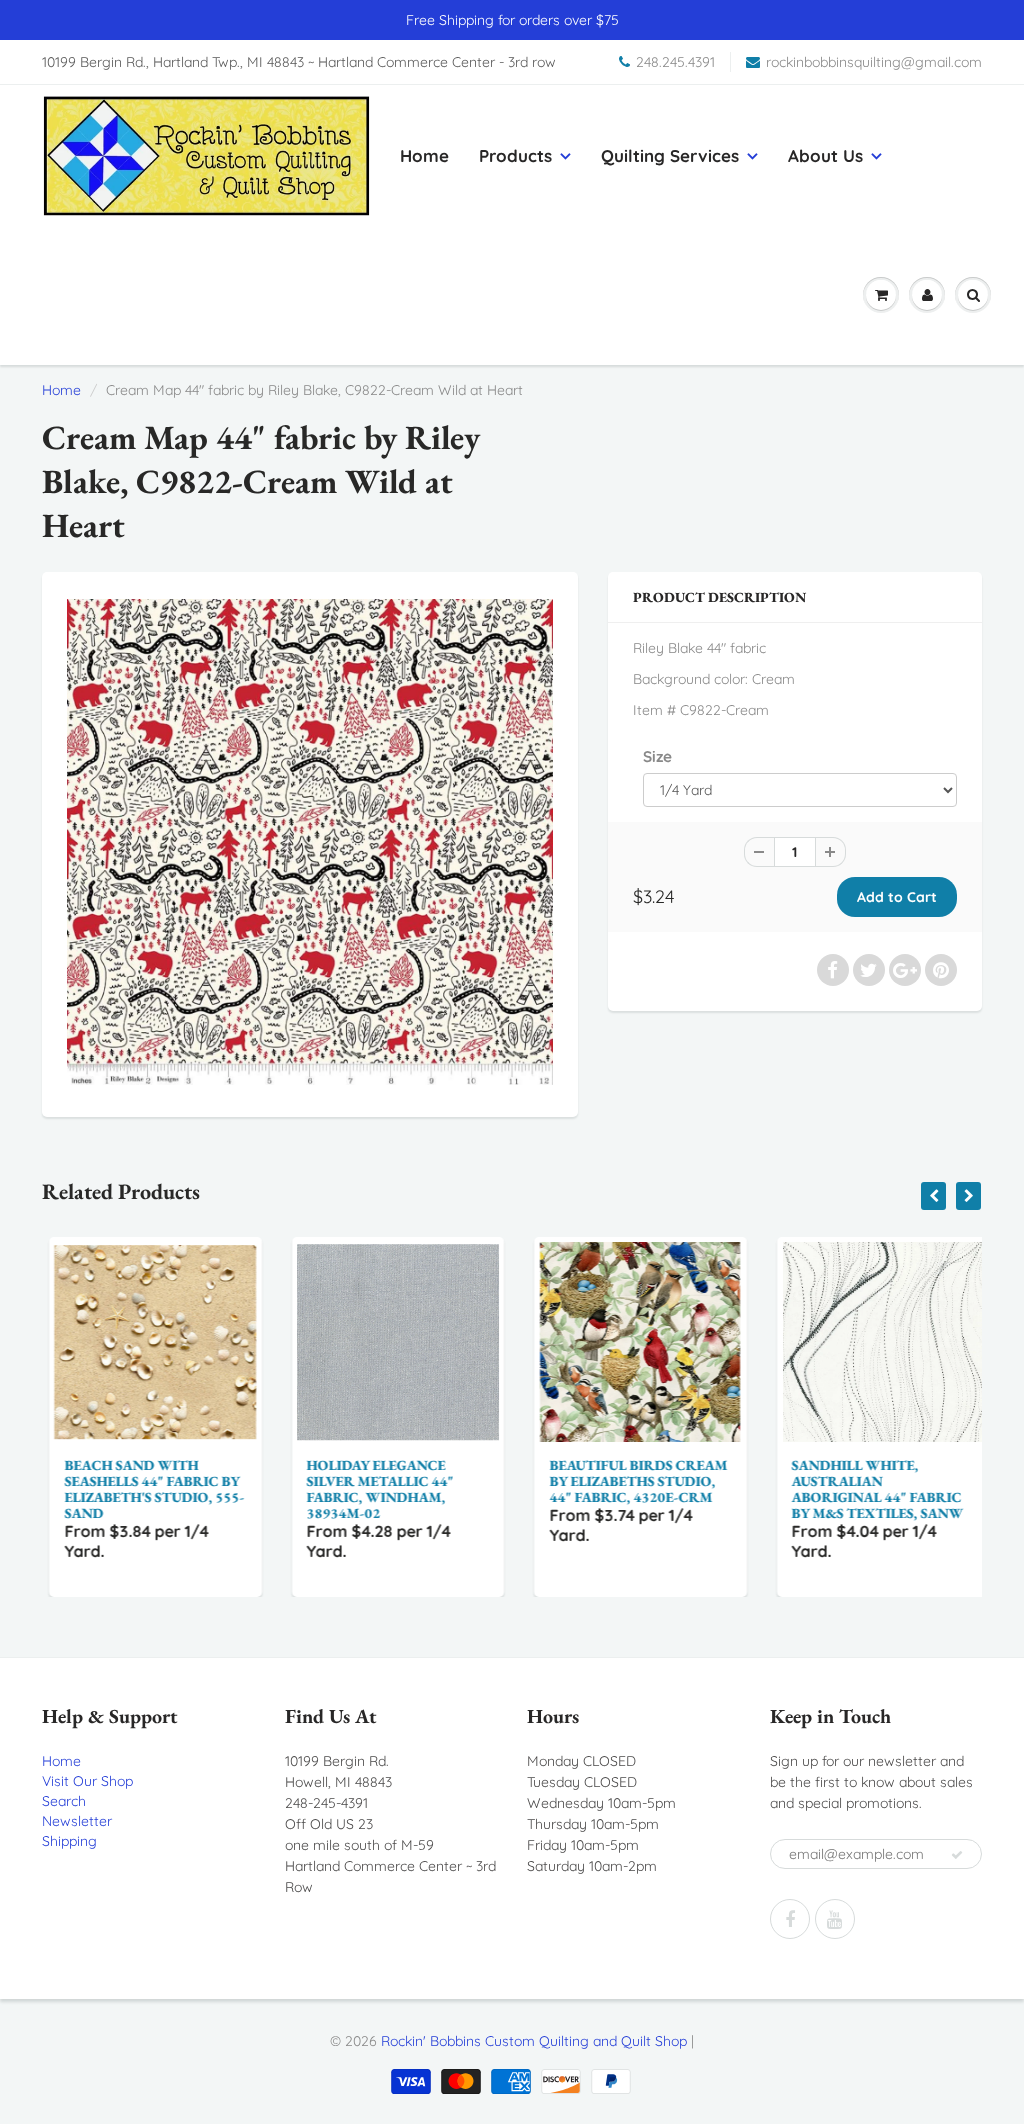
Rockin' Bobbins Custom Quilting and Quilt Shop (534, 2041)
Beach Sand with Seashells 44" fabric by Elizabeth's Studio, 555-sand (147, 1489)
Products (515, 155)
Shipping (69, 1841)
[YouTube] (835, 1919)
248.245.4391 (675, 62)
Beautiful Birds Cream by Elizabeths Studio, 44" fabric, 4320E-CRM (631, 1481)
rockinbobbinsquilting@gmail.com (874, 62)
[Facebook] (790, 1919)
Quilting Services (670, 155)
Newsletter (77, 1821)
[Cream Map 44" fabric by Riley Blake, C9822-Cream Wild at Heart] (310, 842)
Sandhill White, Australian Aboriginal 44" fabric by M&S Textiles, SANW (871, 1489)
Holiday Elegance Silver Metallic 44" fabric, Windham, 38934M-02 (373, 1489)
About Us (825, 155)
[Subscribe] (957, 1855)
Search (64, 1801)
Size (657, 756)
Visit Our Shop (87, 1781)
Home (424, 155)
